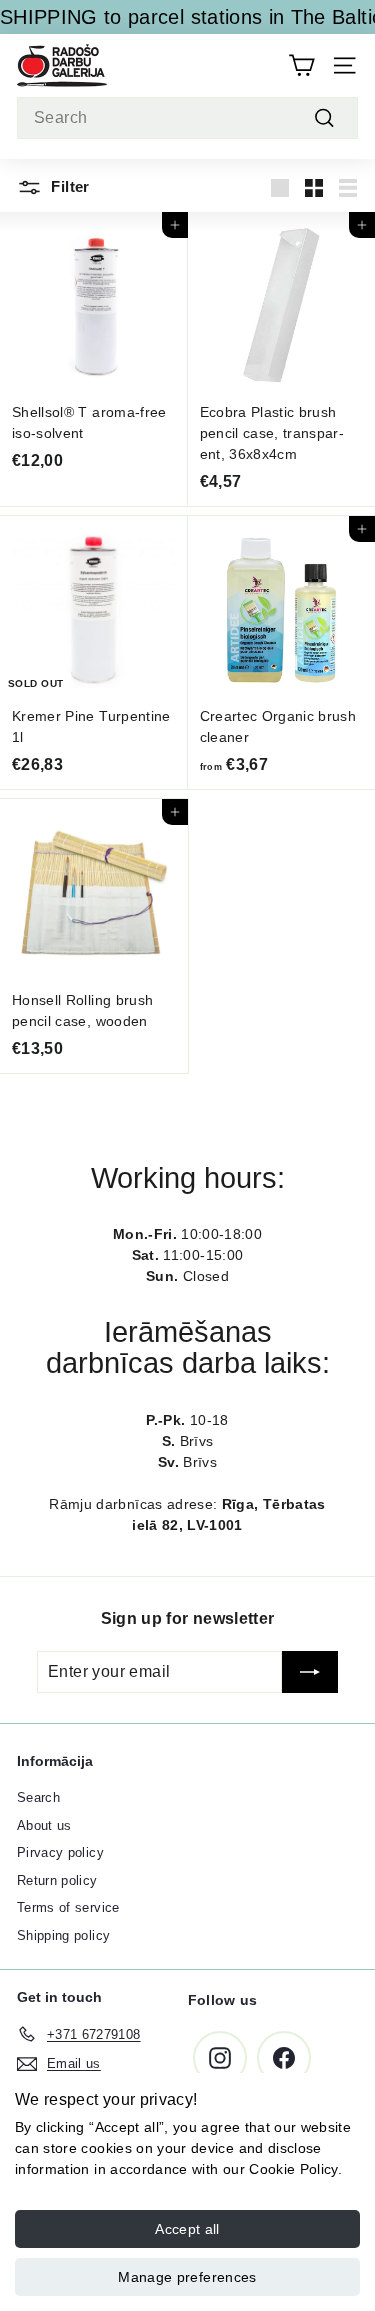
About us (44, 1825)
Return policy (57, 1880)
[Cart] (301, 65)
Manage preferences (187, 2277)
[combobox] (187, 118)
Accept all (187, 2229)
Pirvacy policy (60, 1852)
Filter (68, 186)
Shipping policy (63, 1935)
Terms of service (68, 1907)
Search (38, 1797)
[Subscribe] (310, 1672)
